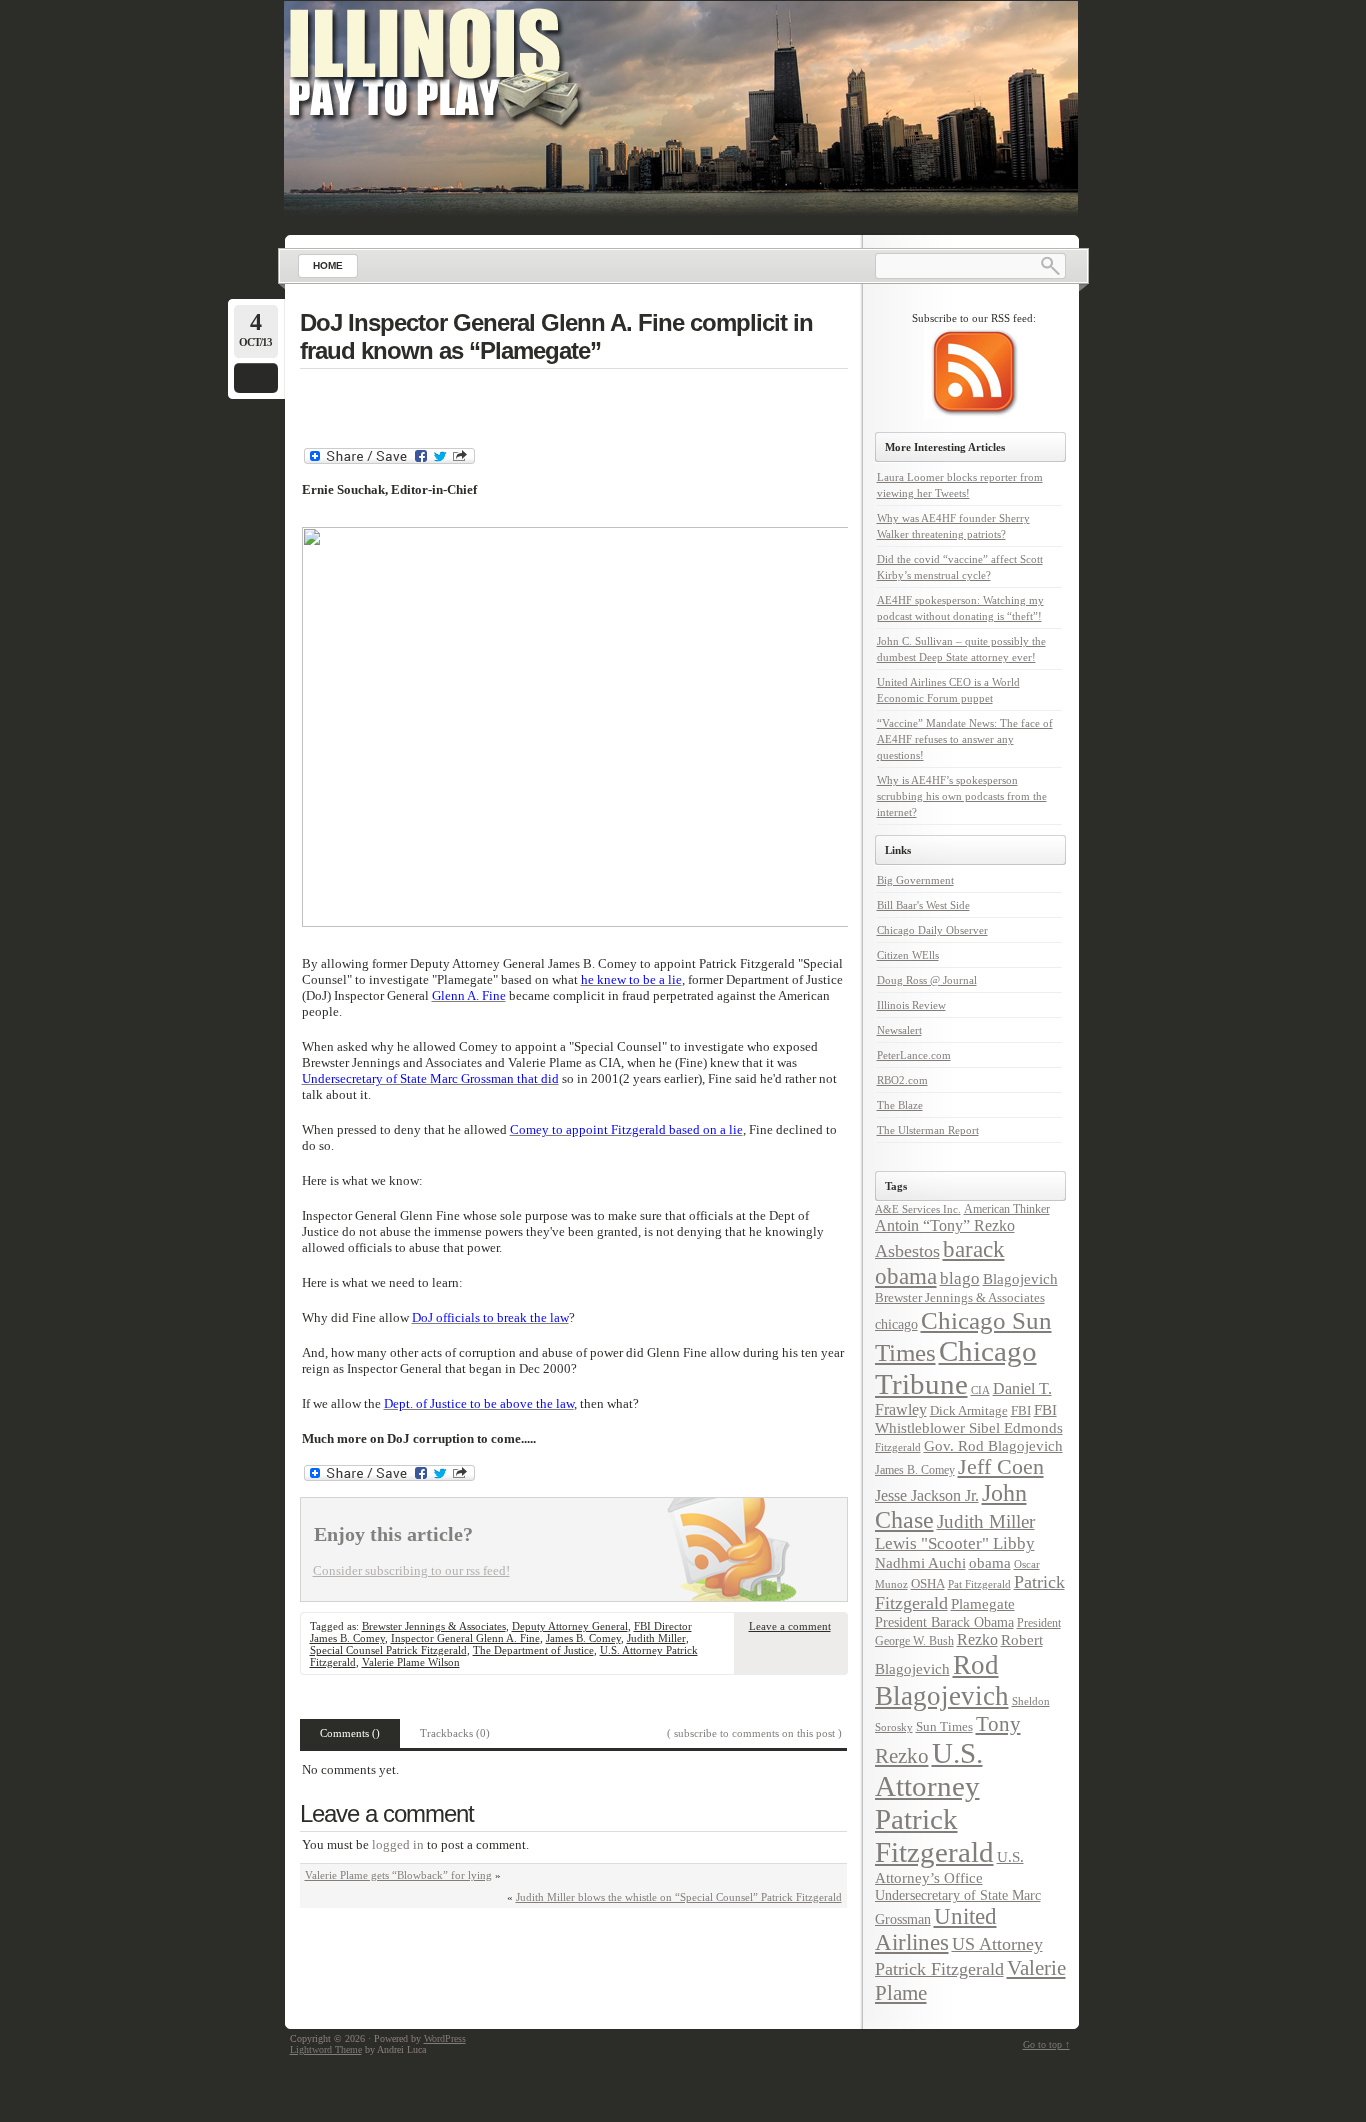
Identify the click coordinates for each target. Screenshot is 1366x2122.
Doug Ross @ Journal (927, 980)
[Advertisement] (574, 402)
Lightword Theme (326, 2049)
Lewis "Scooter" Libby (955, 1543)
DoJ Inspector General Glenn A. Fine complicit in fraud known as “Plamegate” (556, 336)
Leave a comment (790, 1626)
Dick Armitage (969, 1410)
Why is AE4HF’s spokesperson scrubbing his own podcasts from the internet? (962, 796)
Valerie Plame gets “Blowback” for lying (398, 1875)
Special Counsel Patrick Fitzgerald (388, 1650)
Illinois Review (911, 1005)
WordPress (445, 2038)
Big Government (915, 880)
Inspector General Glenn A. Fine (465, 1638)
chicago (896, 1324)
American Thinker (1007, 1209)
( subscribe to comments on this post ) (754, 1733)
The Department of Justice (533, 1650)
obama (990, 1562)
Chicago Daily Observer (932, 930)
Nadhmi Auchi (920, 1563)
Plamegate (983, 1604)
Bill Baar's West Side (923, 905)
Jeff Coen (1001, 1467)
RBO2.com (902, 1080)
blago (960, 1278)
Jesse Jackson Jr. (927, 1496)
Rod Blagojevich (942, 1680)
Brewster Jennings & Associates (434, 1626)
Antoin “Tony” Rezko (945, 1226)
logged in (398, 1844)
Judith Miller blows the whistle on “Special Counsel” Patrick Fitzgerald (679, 1897)
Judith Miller (656, 1638)
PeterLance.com (914, 1055)
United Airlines (936, 1929)
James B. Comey (583, 1638)
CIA (980, 1390)
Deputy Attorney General (570, 1626)
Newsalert (899, 1030)
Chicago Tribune (956, 1367)
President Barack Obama (944, 1622)
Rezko (977, 1640)
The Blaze (900, 1105)
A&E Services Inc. (918, 1209)
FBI (1021, 1410)
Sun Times (944, 1726)
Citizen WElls (908, 955)
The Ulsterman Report (928, 1130)
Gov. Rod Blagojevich (993, 1445)
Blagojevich (1020, 1279)
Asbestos (907, 1251)
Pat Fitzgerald (979, 1584)
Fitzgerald (898, 1447)
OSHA (928, 1583)
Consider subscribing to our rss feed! (411, 1570)
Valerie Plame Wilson (411, 1662)
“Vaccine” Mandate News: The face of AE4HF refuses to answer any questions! (965, 739)
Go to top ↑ (1046, 2044)
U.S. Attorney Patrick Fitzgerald (934, 1802)
